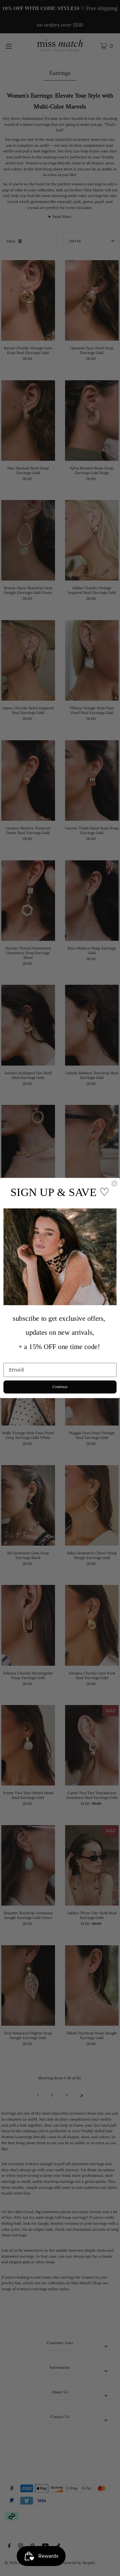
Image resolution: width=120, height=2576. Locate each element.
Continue (60, 1387)
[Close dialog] (114, 1184)
